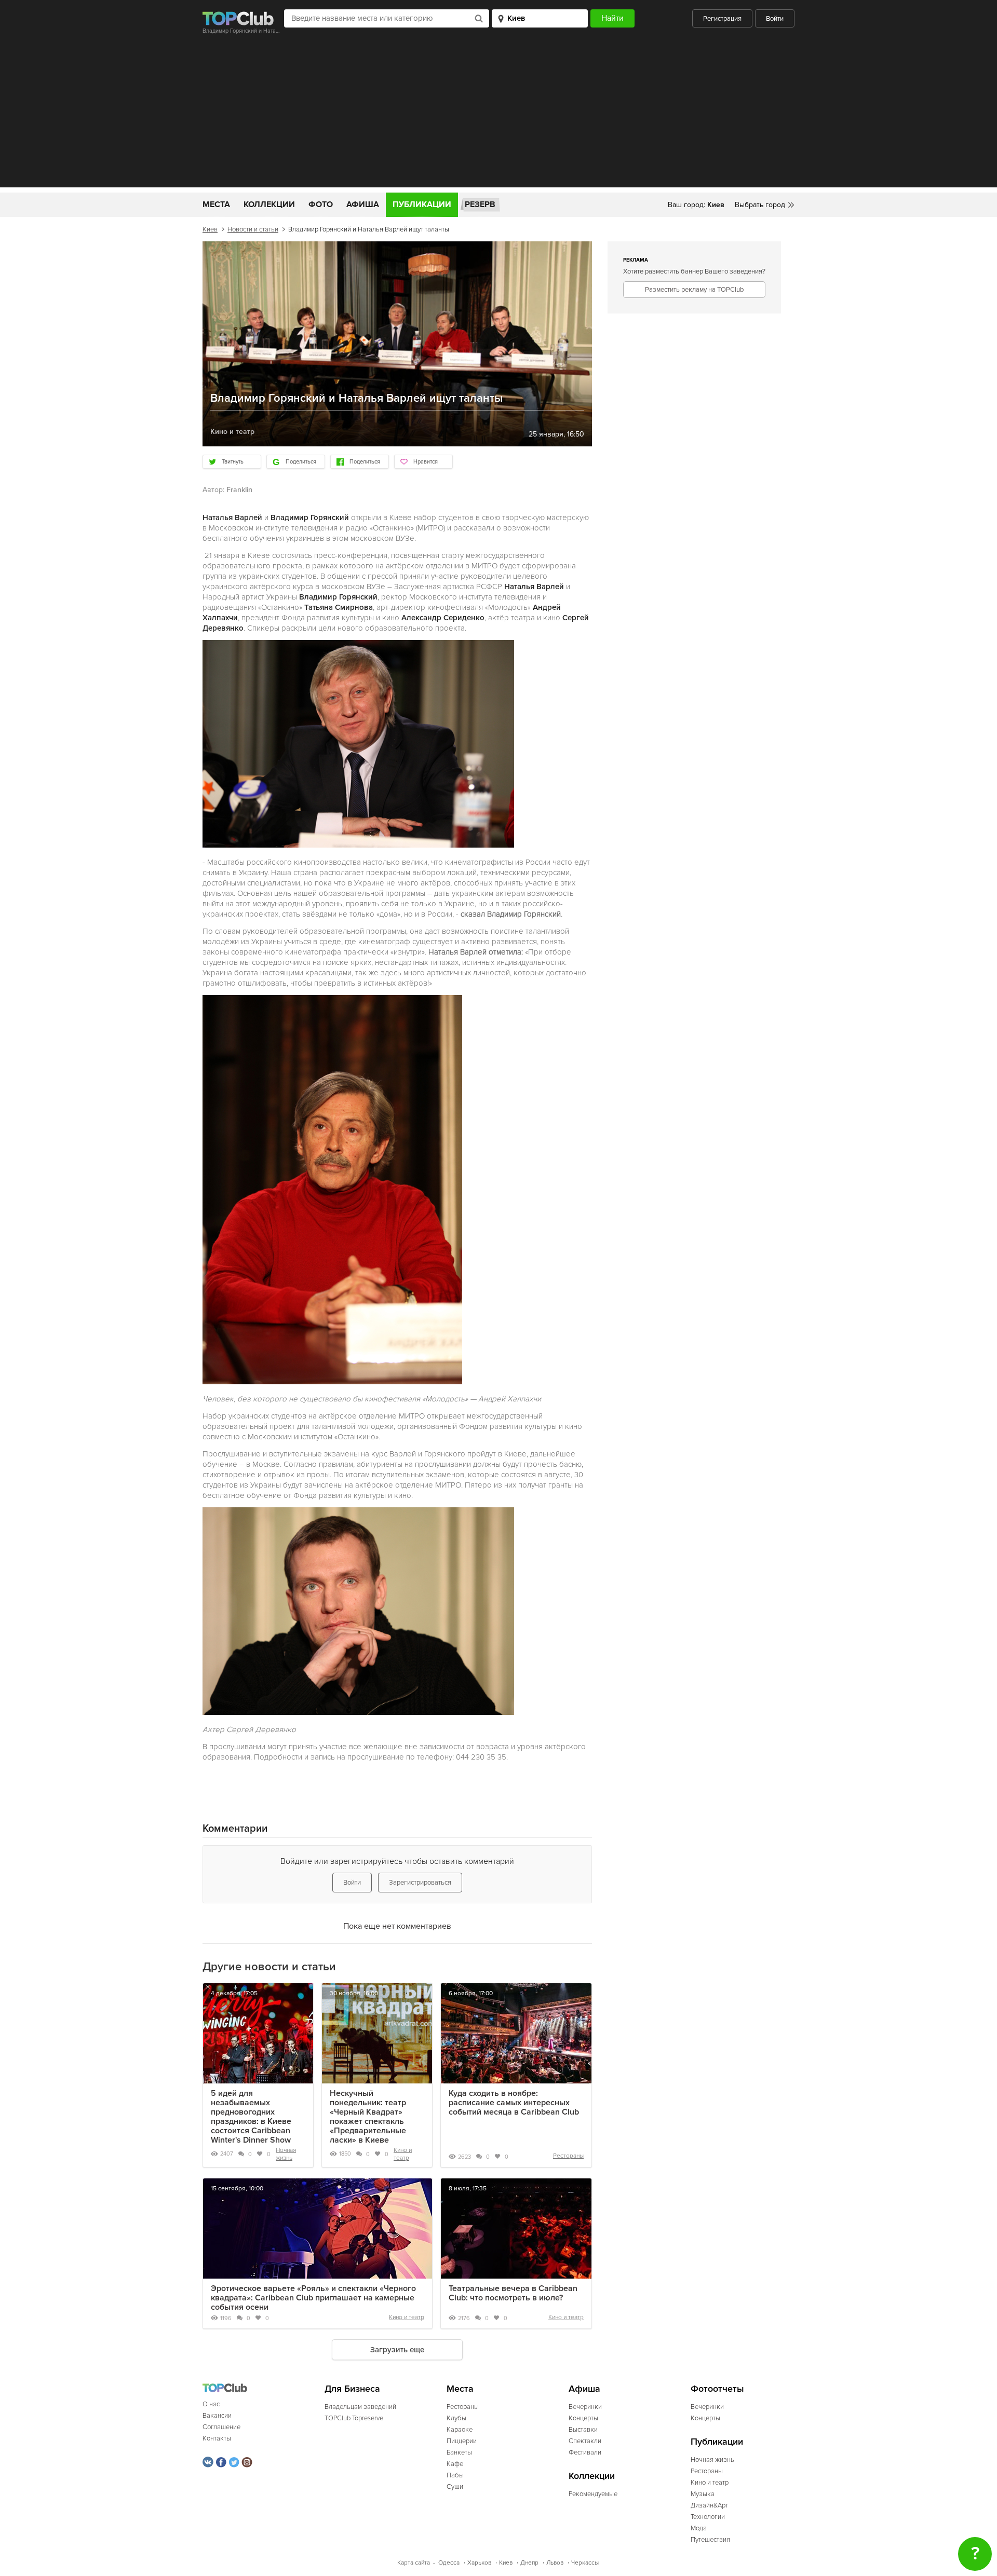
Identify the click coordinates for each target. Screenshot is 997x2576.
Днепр (529, 2563)
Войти (775, 19)
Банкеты (459, 2452)
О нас (211, 2404)
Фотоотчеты (717, 2389)
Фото (321, 205)
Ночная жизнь (286, 2154)
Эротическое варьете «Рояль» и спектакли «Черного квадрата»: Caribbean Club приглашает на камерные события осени (313, 2298)
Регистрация (722, 19)
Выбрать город (760, 205)
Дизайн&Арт (709, 2505)
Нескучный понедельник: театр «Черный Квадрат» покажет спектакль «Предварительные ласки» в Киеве (368, 2117)
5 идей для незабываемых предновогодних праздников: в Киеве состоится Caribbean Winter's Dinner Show (251, 2117)
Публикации (422, 205)
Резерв (480, 205)
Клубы (456, 2418)
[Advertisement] (498, 115)
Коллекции (269, 205)
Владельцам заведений (360, 2407)
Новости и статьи (253, 229)
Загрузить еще (397, 2350)
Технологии (708, 2517)
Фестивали (585, 2452)
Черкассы (585, 2563)
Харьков (479, 2563)
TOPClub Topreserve (354, 2418)
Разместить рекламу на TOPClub (694, 290)
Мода (699, 2528)
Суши (455, 2487)
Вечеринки (585, 2407)
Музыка (703, 2494)
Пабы (455, 2475)
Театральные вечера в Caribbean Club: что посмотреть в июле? (513, 2293)
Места (216, 205)
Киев (210, 229)
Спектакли (585, 2441)
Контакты (217, 2438)
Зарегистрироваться (420, 1883)
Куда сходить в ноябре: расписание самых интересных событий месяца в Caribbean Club (514, 2103)
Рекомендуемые (593, 2494)
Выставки (583, 2430)
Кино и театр (403, 2154)
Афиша (363, 205)
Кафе (455, 2464)
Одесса (449, 2563)
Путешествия (710, 2540)
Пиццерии (462, 2441)
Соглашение (221, 2427)
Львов (555, 2563)
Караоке (460, 2430)
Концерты (583, 2418)
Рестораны (568, 2156)
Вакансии (217, 2416)
